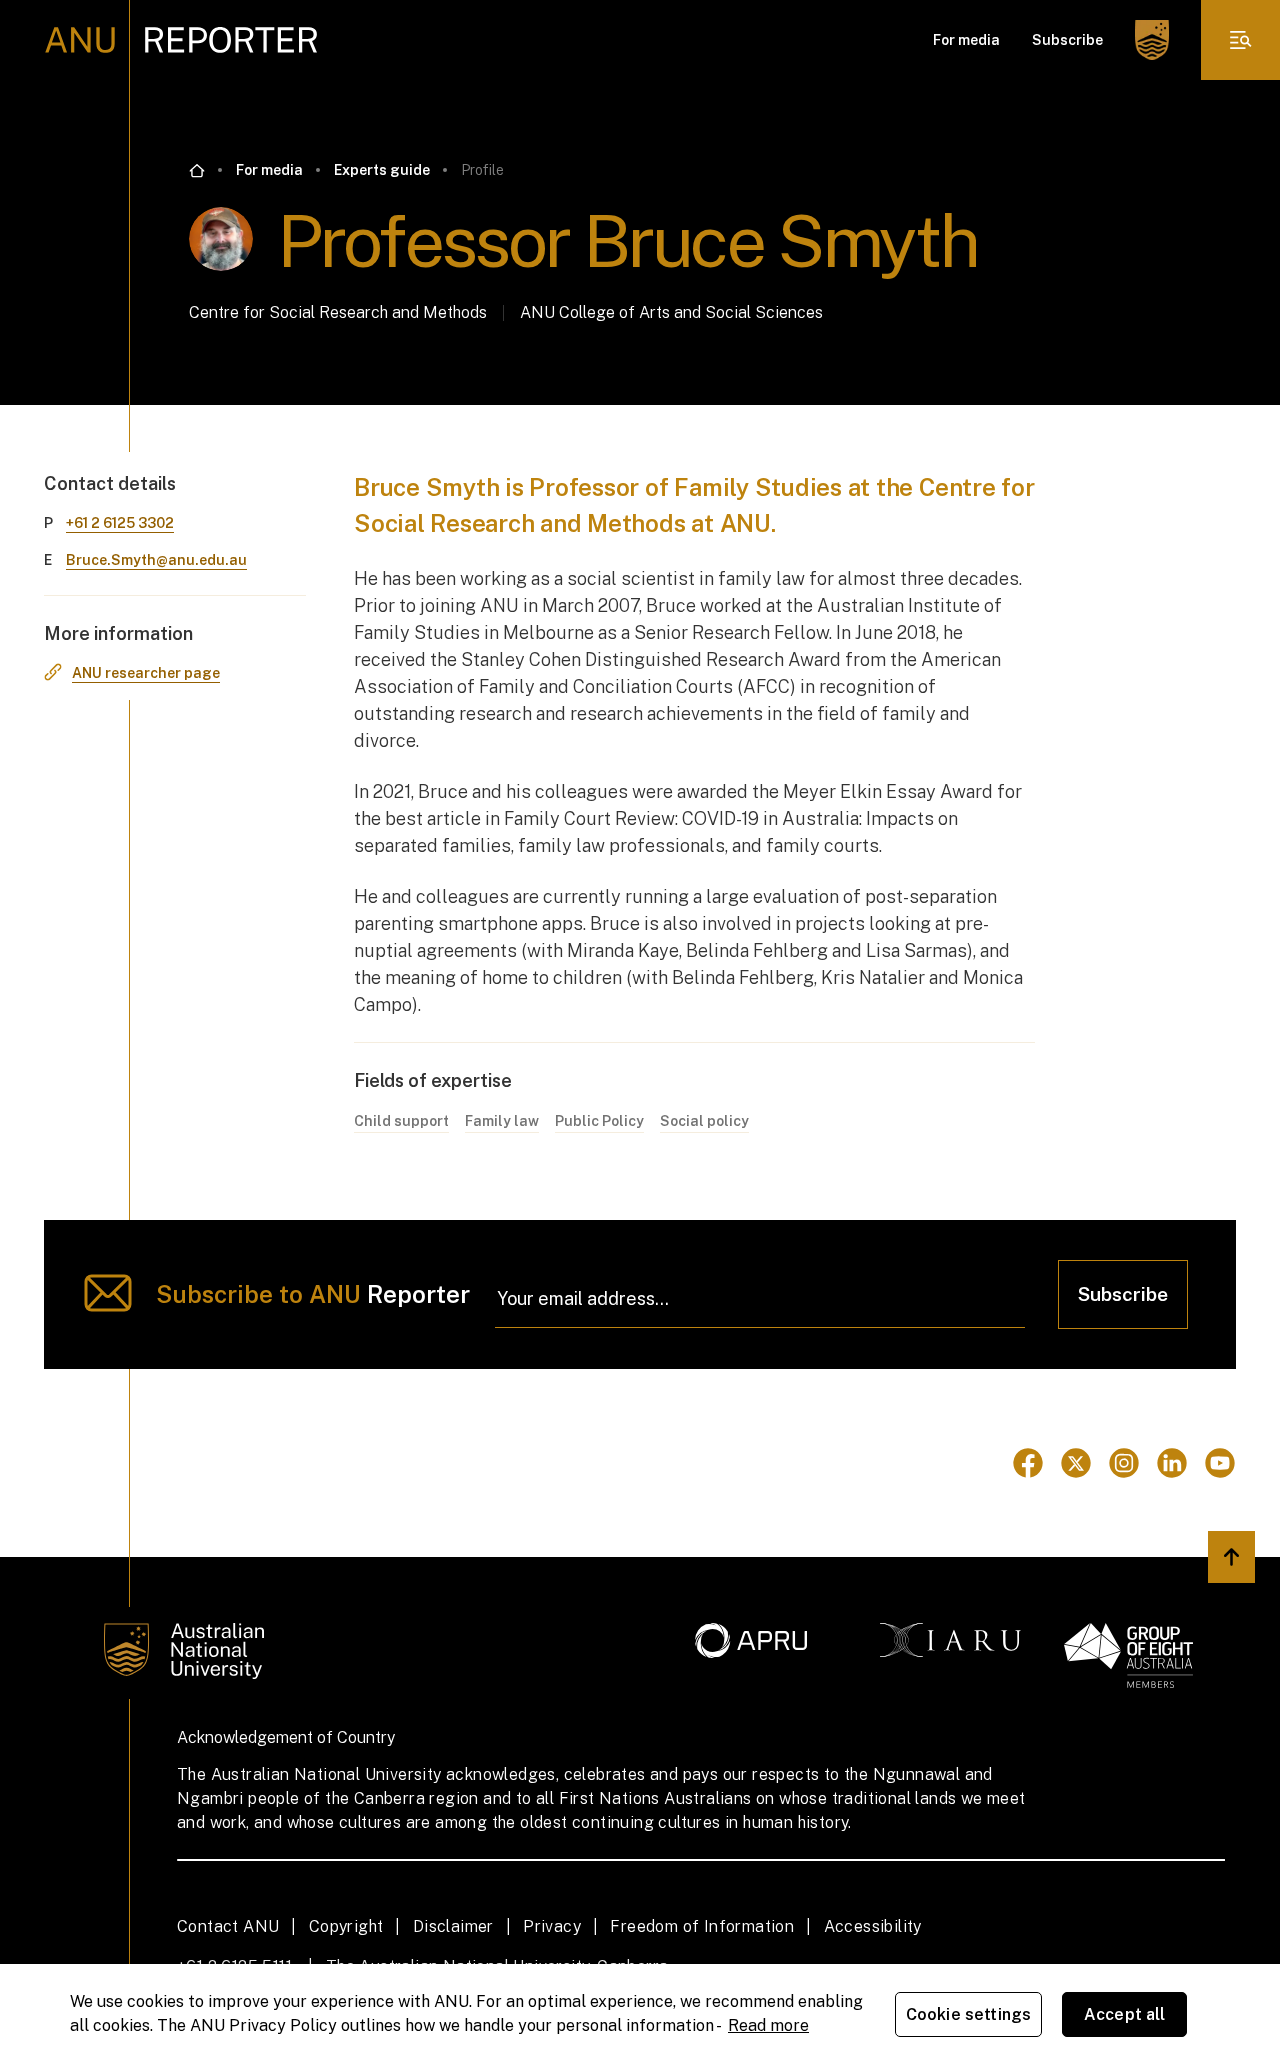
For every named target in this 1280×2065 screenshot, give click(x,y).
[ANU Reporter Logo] (181, 40)
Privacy (552, 1926)
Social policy (704, 1121)
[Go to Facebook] (1028, 1463)
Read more (768, 2025)
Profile (482, 170)
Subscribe (1067, 40)
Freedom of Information (702, 1926)
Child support (401, 1121)
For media (966, 40)
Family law (502, 1121)
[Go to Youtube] (1220, 1463)
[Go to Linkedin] (1172, 1463)
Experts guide (382, 170)
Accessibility (873, 1926)
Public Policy (599, 1121)
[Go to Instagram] (1124, 1463)
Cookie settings (968, 2014)
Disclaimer (453, 1926)
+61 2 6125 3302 (120, 523)
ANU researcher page (146, 673)
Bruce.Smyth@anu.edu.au (156, 560)
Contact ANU (228, 1926)
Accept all (1125, 2014)
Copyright (346, 1926)
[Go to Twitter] (1076, 1463)
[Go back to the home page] (197, 171)
